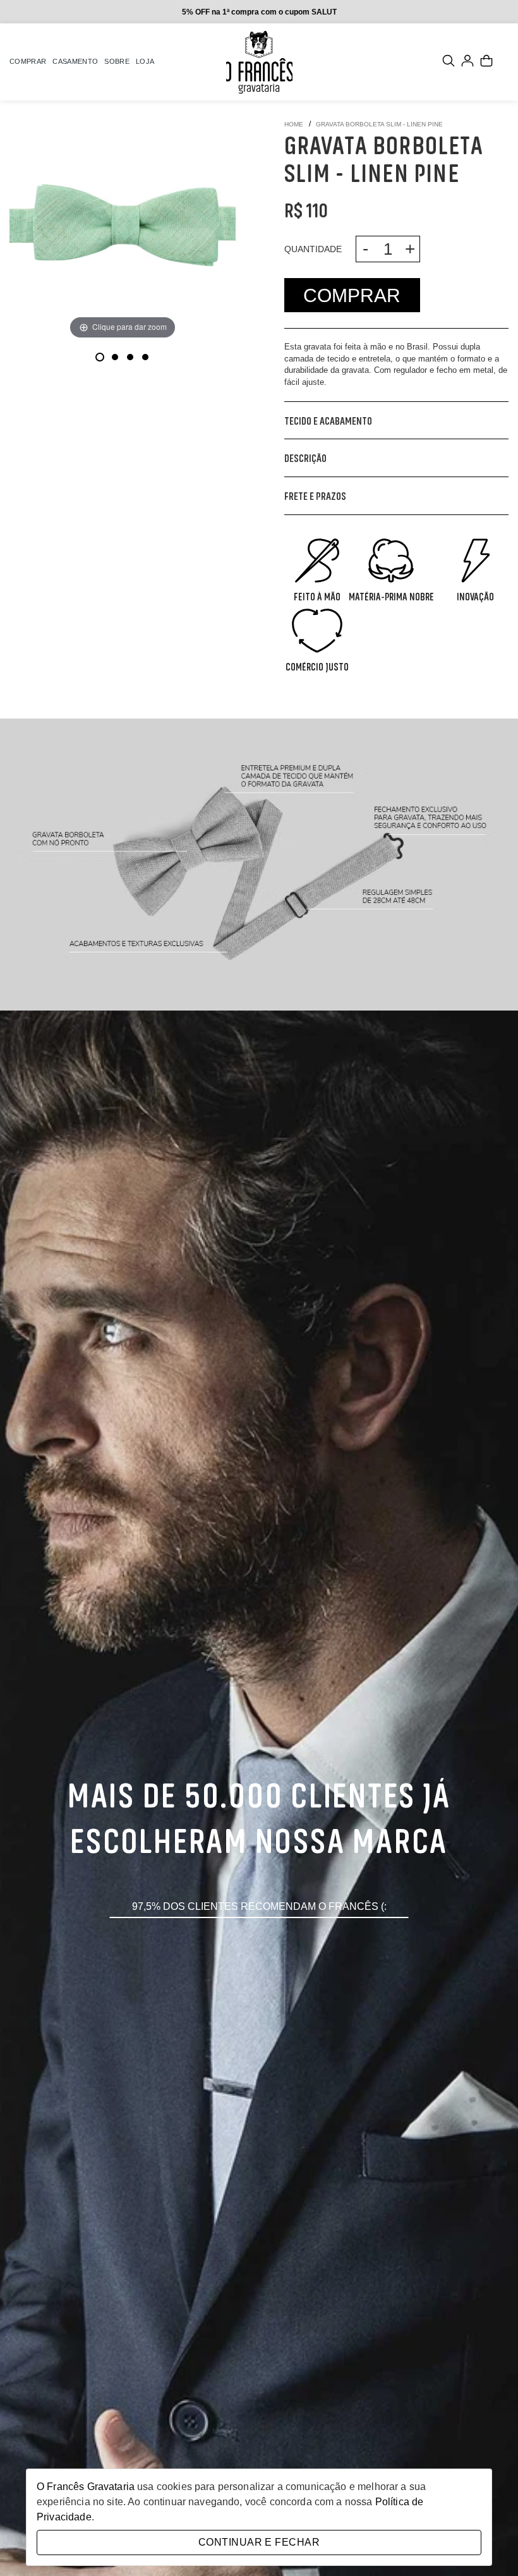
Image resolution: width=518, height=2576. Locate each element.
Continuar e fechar (259, 2542)
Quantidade (313, 249)
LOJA (145, 61)
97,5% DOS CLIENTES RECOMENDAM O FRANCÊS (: (259, 1906)
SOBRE (117, 61)
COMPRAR (28, 61)
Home (294, 125)
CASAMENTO (75, 61)
